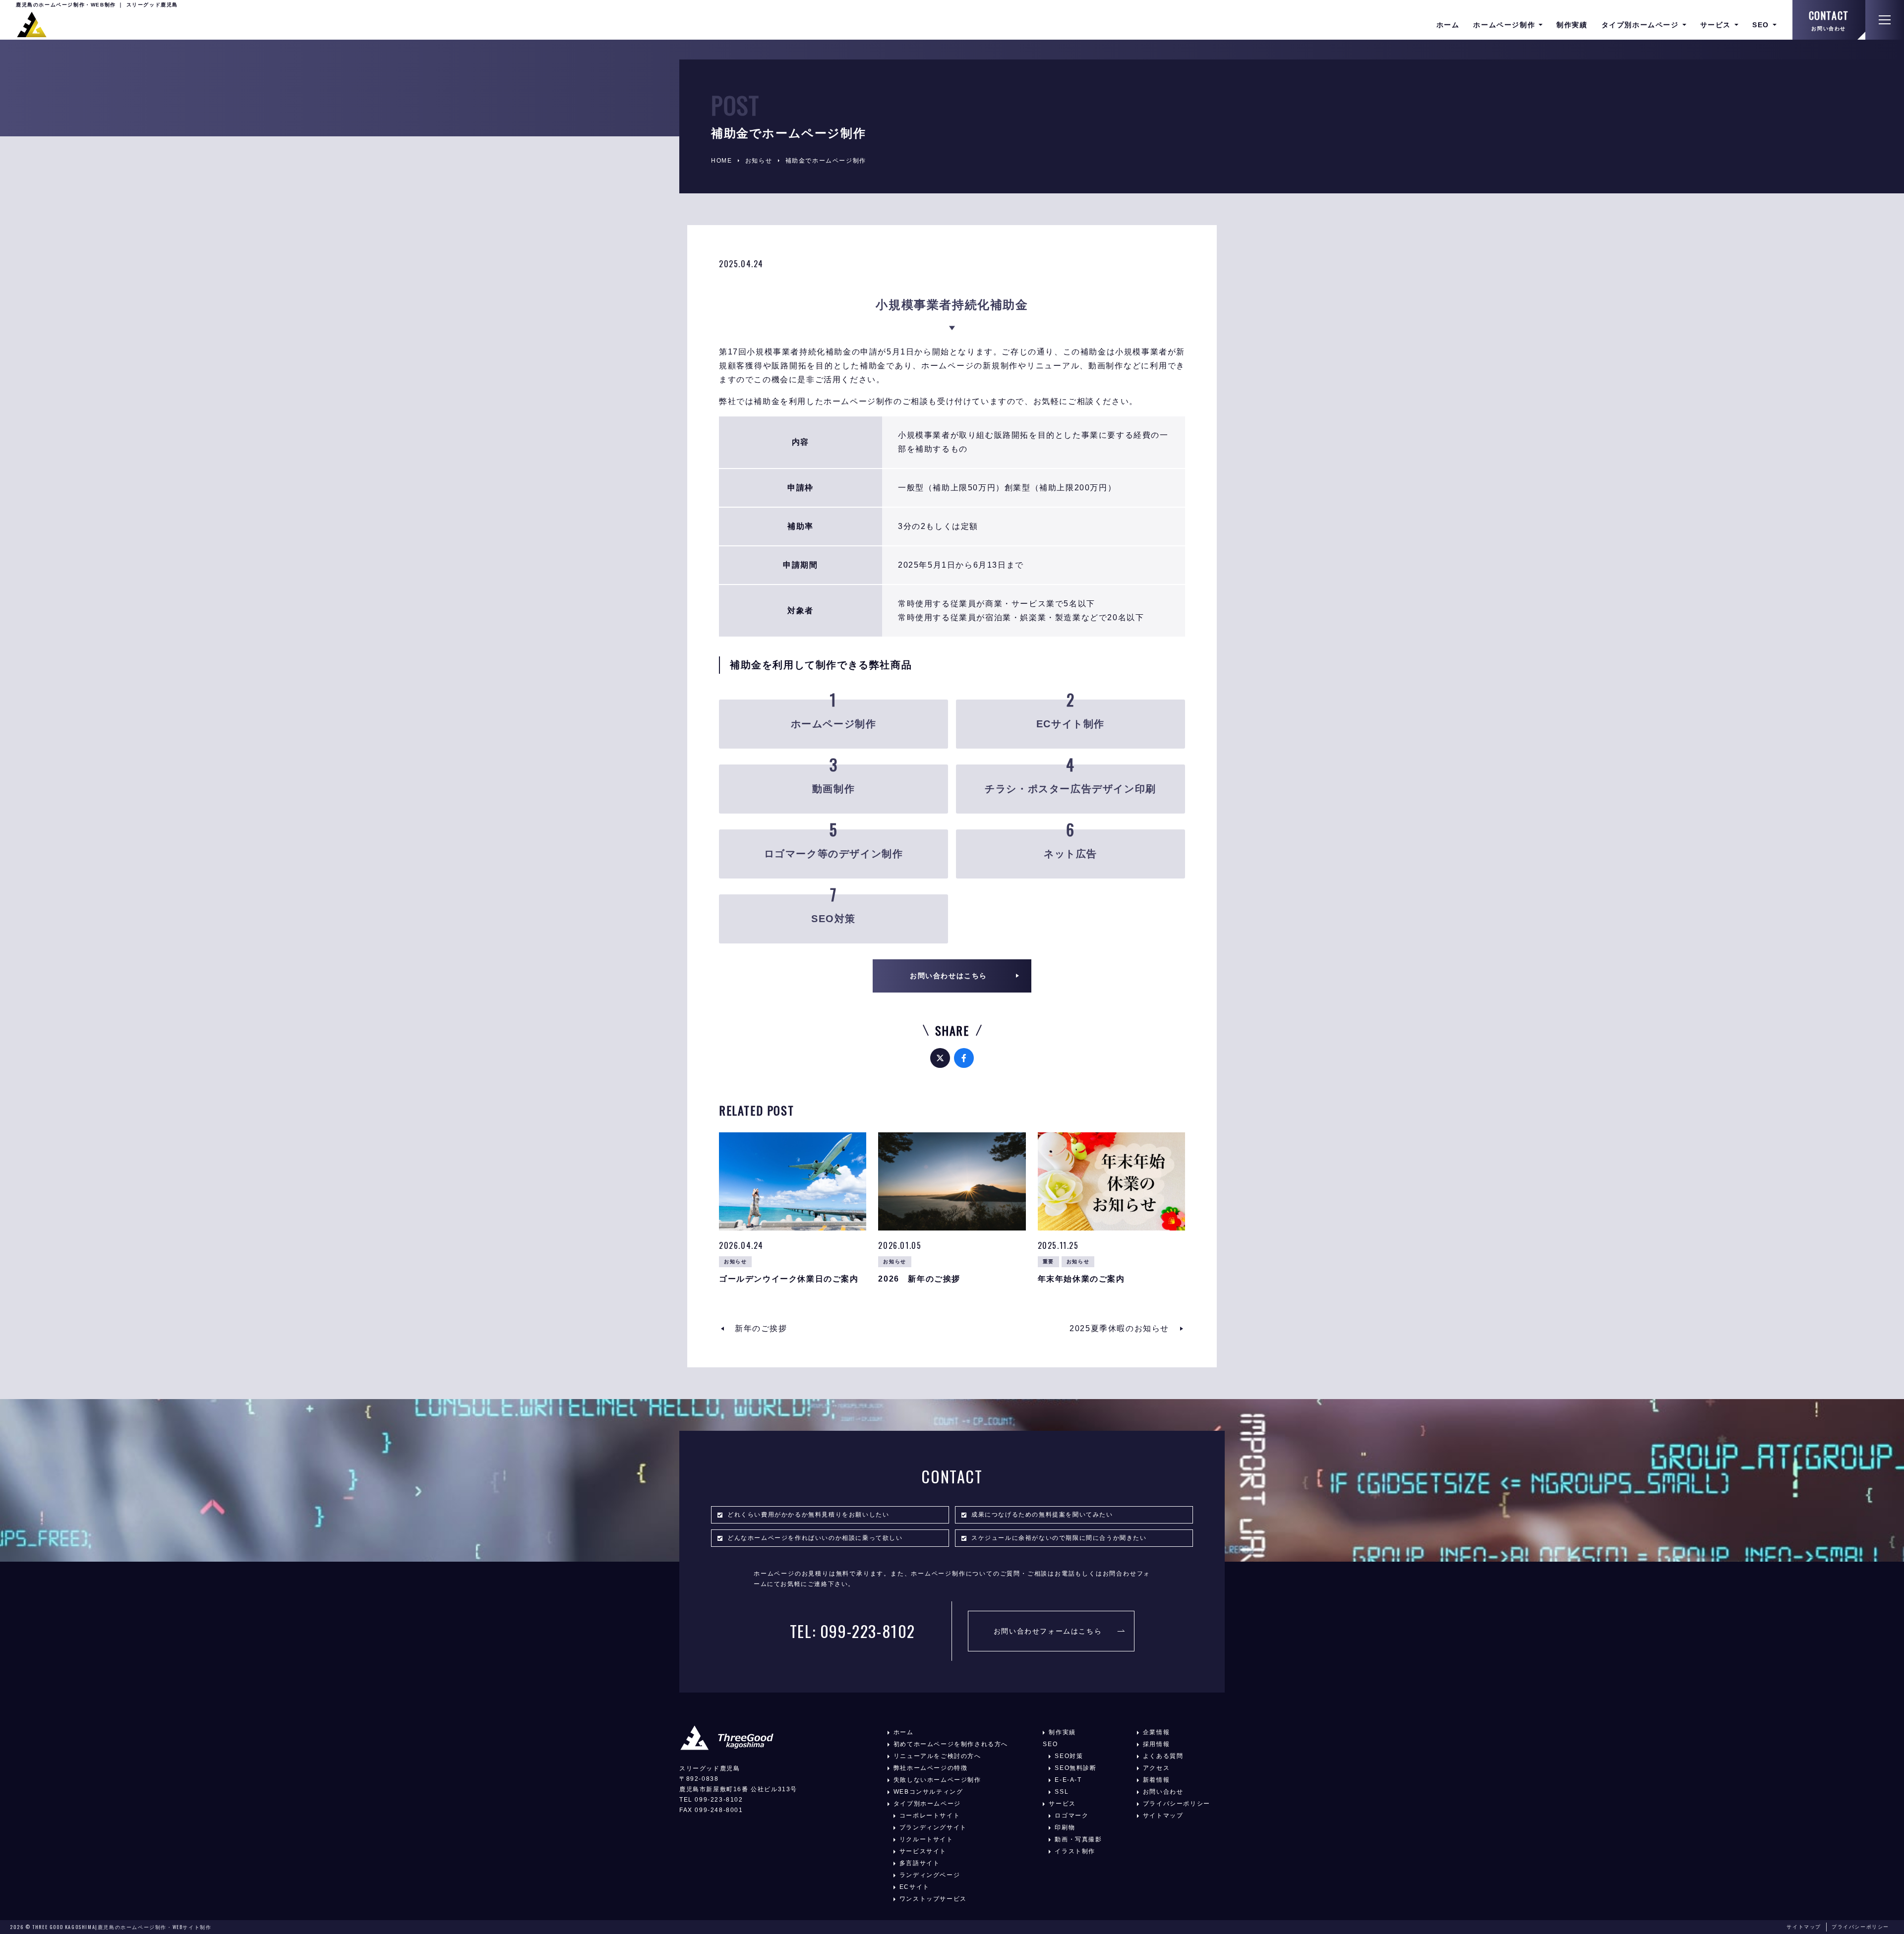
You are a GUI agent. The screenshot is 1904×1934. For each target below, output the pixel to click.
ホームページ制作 (1504, 25)
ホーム (1448, 25)
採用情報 (1156, 1744)
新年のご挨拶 (761, 1328)
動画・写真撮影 (1078, 1839)
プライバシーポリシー (1177, 1804)
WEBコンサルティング (928, 1792)
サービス (1716, 25)
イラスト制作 (1075, 1851)
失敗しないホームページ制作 (937, 1780)
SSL (1062, 1792)
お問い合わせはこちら (949, 976)
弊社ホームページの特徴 (931, 1768)
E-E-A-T (1068, 1780)
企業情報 (1156, 1732)
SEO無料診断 (1075, 1768)
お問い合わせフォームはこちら (1048, 1631)
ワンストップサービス (933, 1899)
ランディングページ (930, 1875)
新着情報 (1156, 1780)
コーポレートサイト (930, 1816)
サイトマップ (1163, 1816)
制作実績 (1572, 25)
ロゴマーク (1071, 1816)
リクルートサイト (926, 1839)
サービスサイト (923, 1851)
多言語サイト (920, 1863)
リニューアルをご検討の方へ (937, 1756)
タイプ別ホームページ (1640, 25)
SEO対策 (1069, 1756)
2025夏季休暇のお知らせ (1119, 1328)
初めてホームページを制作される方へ (951, 1744)
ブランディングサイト (933, 1827)
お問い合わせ (1829, 29)
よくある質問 (1163, 1756)
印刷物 (1065, 1827)
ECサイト (915, 1887)
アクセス (1156, 1768)
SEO (1761, 25)
